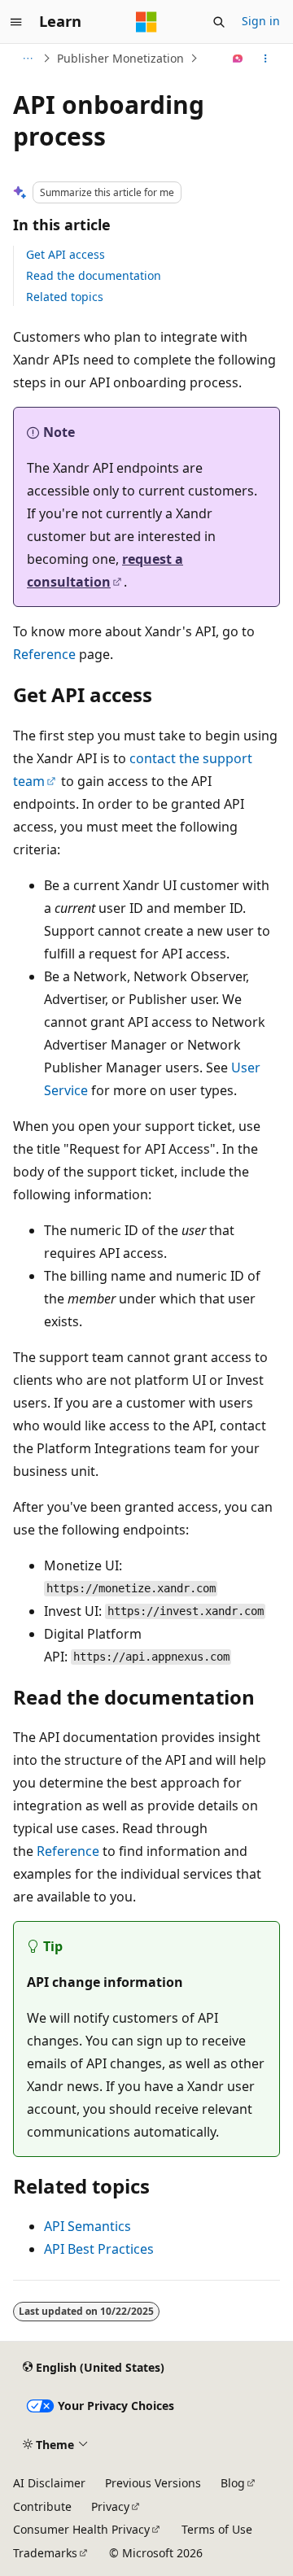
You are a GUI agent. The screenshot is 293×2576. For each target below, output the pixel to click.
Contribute (42, 2506)
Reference (44, 654)
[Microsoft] (146, 22)
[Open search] (219, 22)
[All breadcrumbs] (27, 59)
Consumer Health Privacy (81, 2529)
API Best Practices (99, 2249)
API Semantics (87, 2226)
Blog (233, 2483)
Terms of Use (217, 2529)
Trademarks (45, 2553)
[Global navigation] (16, 22)
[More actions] (266, 59)
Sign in (261, 21)
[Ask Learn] (238, 59)
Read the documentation (94, 275)
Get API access (66, 254)
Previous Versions (153, 2483)
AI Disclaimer (49, 2483)
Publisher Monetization (120, 58)
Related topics (65, 297)
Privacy (110, 2506)
